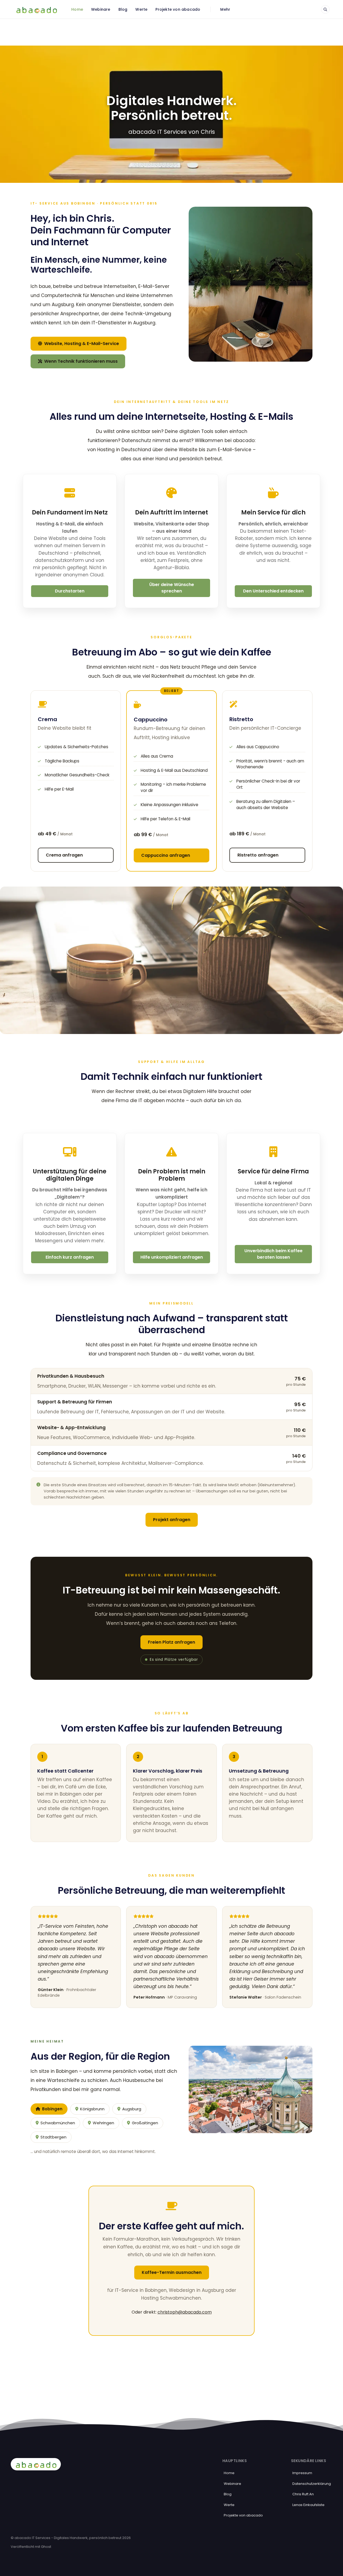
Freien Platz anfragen (171, 1642)
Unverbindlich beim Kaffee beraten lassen (273, 1254)
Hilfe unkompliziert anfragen (172, 1257)
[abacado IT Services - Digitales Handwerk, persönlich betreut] (36, 9)
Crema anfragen (64, 855)
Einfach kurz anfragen (70, 1257)
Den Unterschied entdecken (273, 591)
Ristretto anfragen (258, 855)
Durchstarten (70, 591)
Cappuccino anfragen (166, 855)
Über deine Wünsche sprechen (172, 588)
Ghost (46, 2547)
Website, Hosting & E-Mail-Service (81, 344)
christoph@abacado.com (185, 2312)
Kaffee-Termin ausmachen (172, 2272)
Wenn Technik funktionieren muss (80, 361)
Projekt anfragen (172, 1520)
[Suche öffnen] (325, 9)
